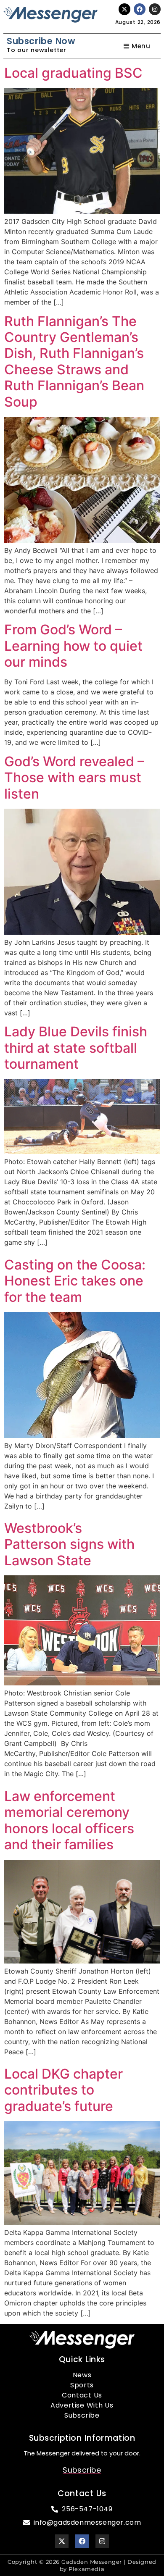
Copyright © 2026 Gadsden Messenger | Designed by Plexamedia (82, 2565)
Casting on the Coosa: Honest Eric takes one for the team (75, 1281)
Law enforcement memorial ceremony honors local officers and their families (69, 1820)
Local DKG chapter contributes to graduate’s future (63, 2090)
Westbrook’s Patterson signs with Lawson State (69, 1544)
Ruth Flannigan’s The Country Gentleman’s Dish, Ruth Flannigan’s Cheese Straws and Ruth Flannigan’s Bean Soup (74, 361)
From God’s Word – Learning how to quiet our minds (73, 646)
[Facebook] (140, 9)
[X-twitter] (124, 9)
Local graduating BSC (73, 73)
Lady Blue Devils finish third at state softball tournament (76, 1048)
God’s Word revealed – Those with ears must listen (74, 778)
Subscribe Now (41, 41)
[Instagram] (155, 9)
